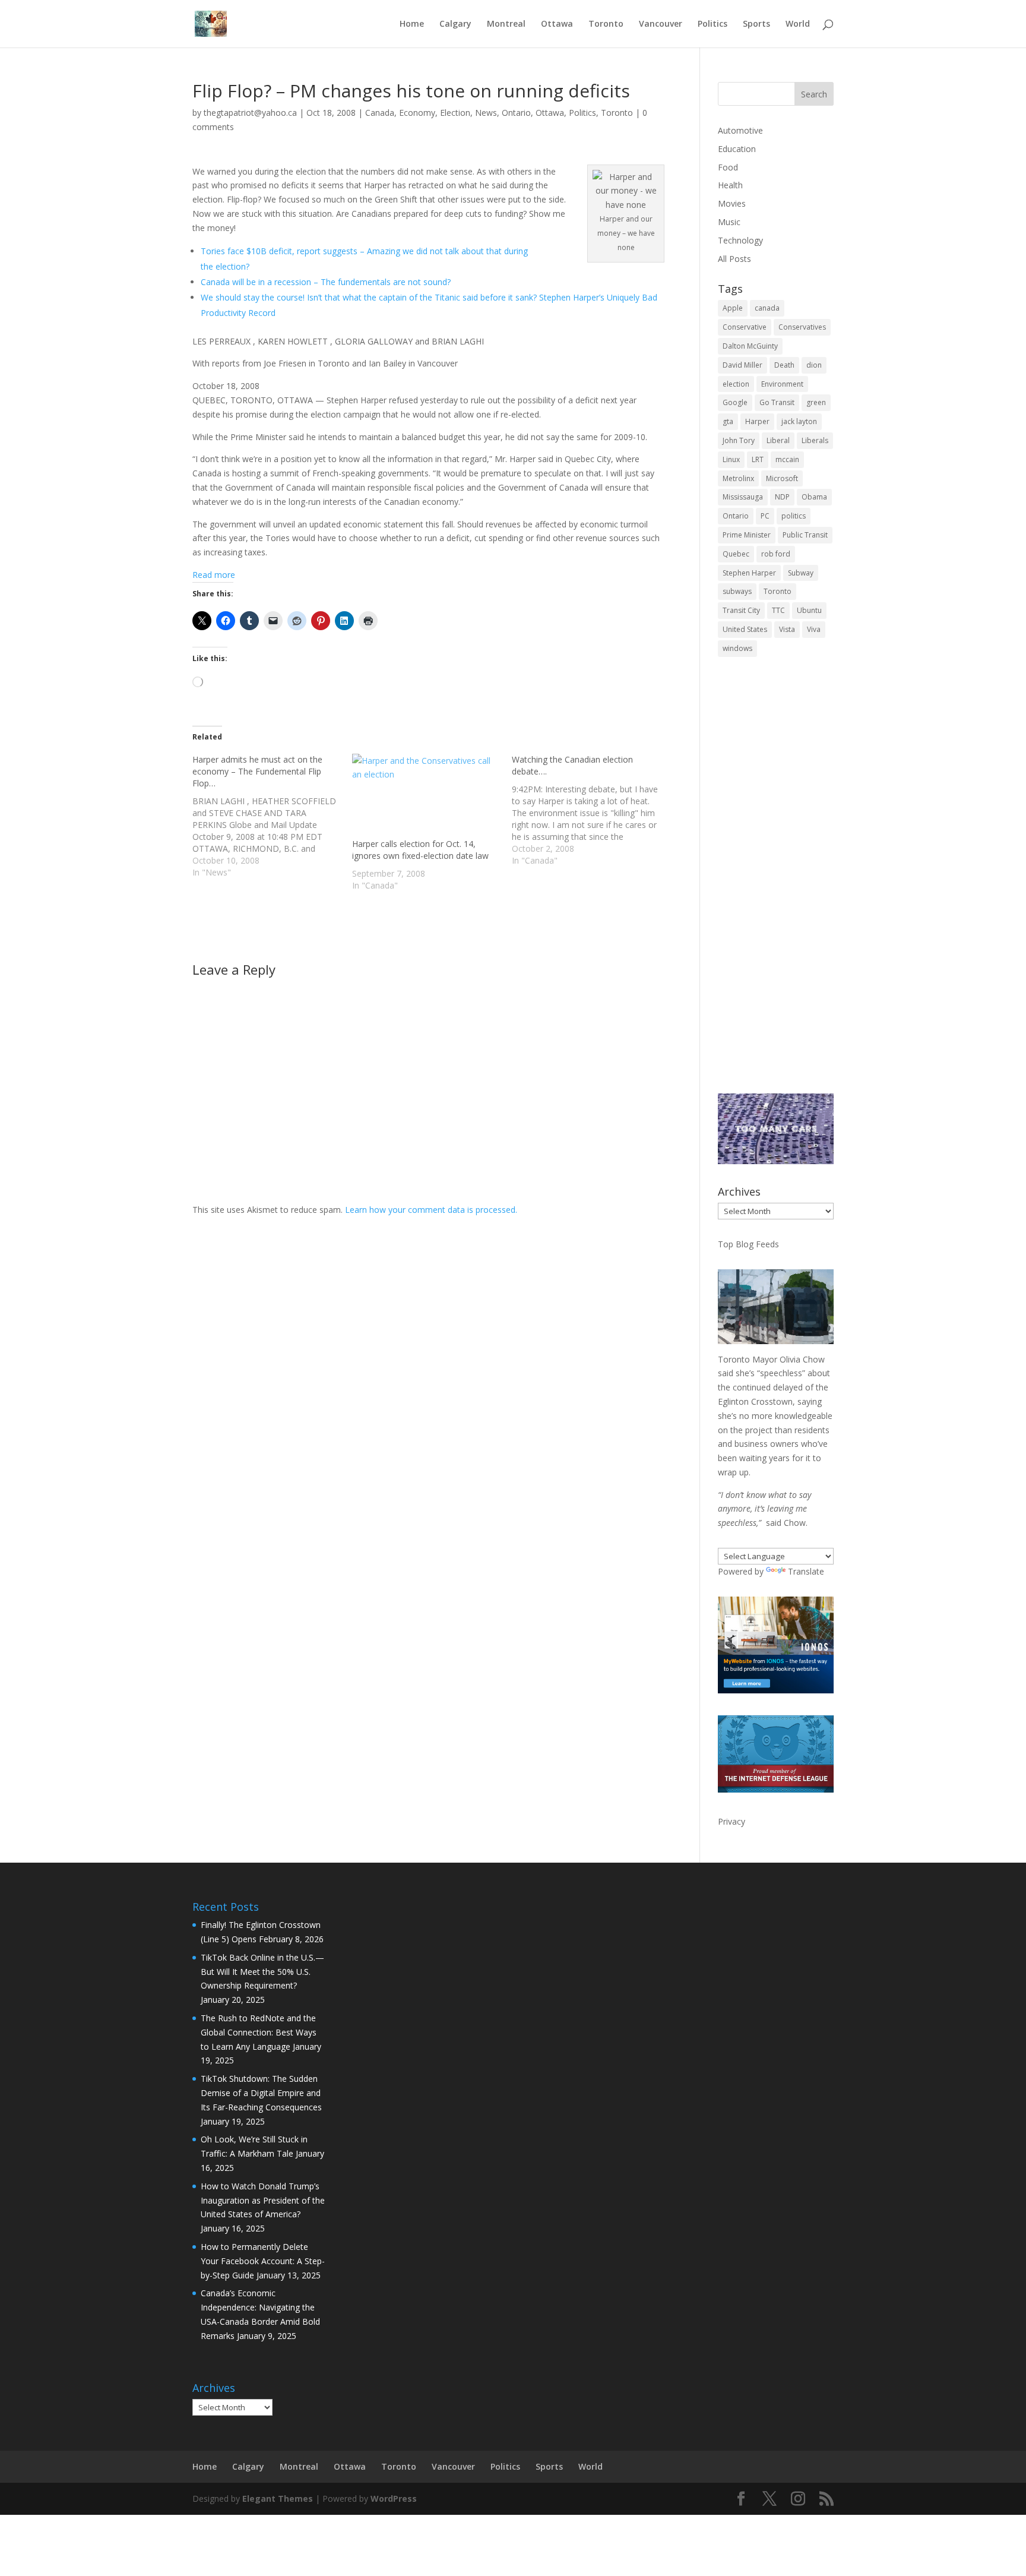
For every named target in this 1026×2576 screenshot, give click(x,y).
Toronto (606, 24)
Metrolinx (738, 478)
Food (728, 167)
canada (767, 308)
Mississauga (743, 497)
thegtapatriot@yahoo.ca (250, 113)
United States (745, 629)
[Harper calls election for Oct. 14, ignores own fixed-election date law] (426, 796)
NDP (782, 497)
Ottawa (557, 24)
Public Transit (805, 535)
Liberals (815, 440)
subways (737, 591)
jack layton (799, 421)
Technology (740, 240)
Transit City (741, 610)
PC (765, 516)
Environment (782, 384)
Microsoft (782, 478)
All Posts (734, 259)
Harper (757, 421)
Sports (756, 24)
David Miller (742, 365)
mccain (787, 459)
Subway (801, 573)
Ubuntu (809, 610)
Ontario (516, 113)
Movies (732, 203)
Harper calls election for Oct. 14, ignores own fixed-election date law (420, 850)
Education (737, 149)
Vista (787, 629)
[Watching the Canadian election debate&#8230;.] (592, 810)
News (486, 113)
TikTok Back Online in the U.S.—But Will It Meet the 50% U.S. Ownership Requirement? (262, 1972)
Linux (731, 459)
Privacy (731, 1821)
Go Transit (777, 402)
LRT (758, 459)
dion (814, 365)
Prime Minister (747, 535)
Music (729, 222)
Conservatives (802, 327)
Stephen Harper (749, 573)
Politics (712, 24)
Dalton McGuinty (750, 346)
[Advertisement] (776, 883)
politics (794, 516)
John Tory (739, 440)
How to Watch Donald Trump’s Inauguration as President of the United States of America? (263, 2200)
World (798, 24)
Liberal (778, 440)
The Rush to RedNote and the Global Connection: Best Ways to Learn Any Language (259, 2032)
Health (730, 185)
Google (735, 402)
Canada (380, 113)
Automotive (740, 130)
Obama (814, 497)
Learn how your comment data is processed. (431, 1210)
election (736, 384)
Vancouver (661, 24)
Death (784, 365)
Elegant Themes (278, 2498)
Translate (806, 1571)
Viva (814, 629)
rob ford (776, 554)
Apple (733, 308)
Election (455, 113)
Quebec (736, 554)
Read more (214, 575)
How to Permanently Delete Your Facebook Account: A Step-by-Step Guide (263, 2261)
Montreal (506, 24)
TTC (778, 610)
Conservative (745, 327)
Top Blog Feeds (748, 1244)
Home (412, 24)
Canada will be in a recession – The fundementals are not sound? (326, 282)
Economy (417, 113)
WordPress (394, 2498)
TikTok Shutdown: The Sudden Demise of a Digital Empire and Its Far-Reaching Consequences (261, 2093)
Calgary (455, 24)
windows (737, 648)
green (816, 402)
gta (728, 421)
